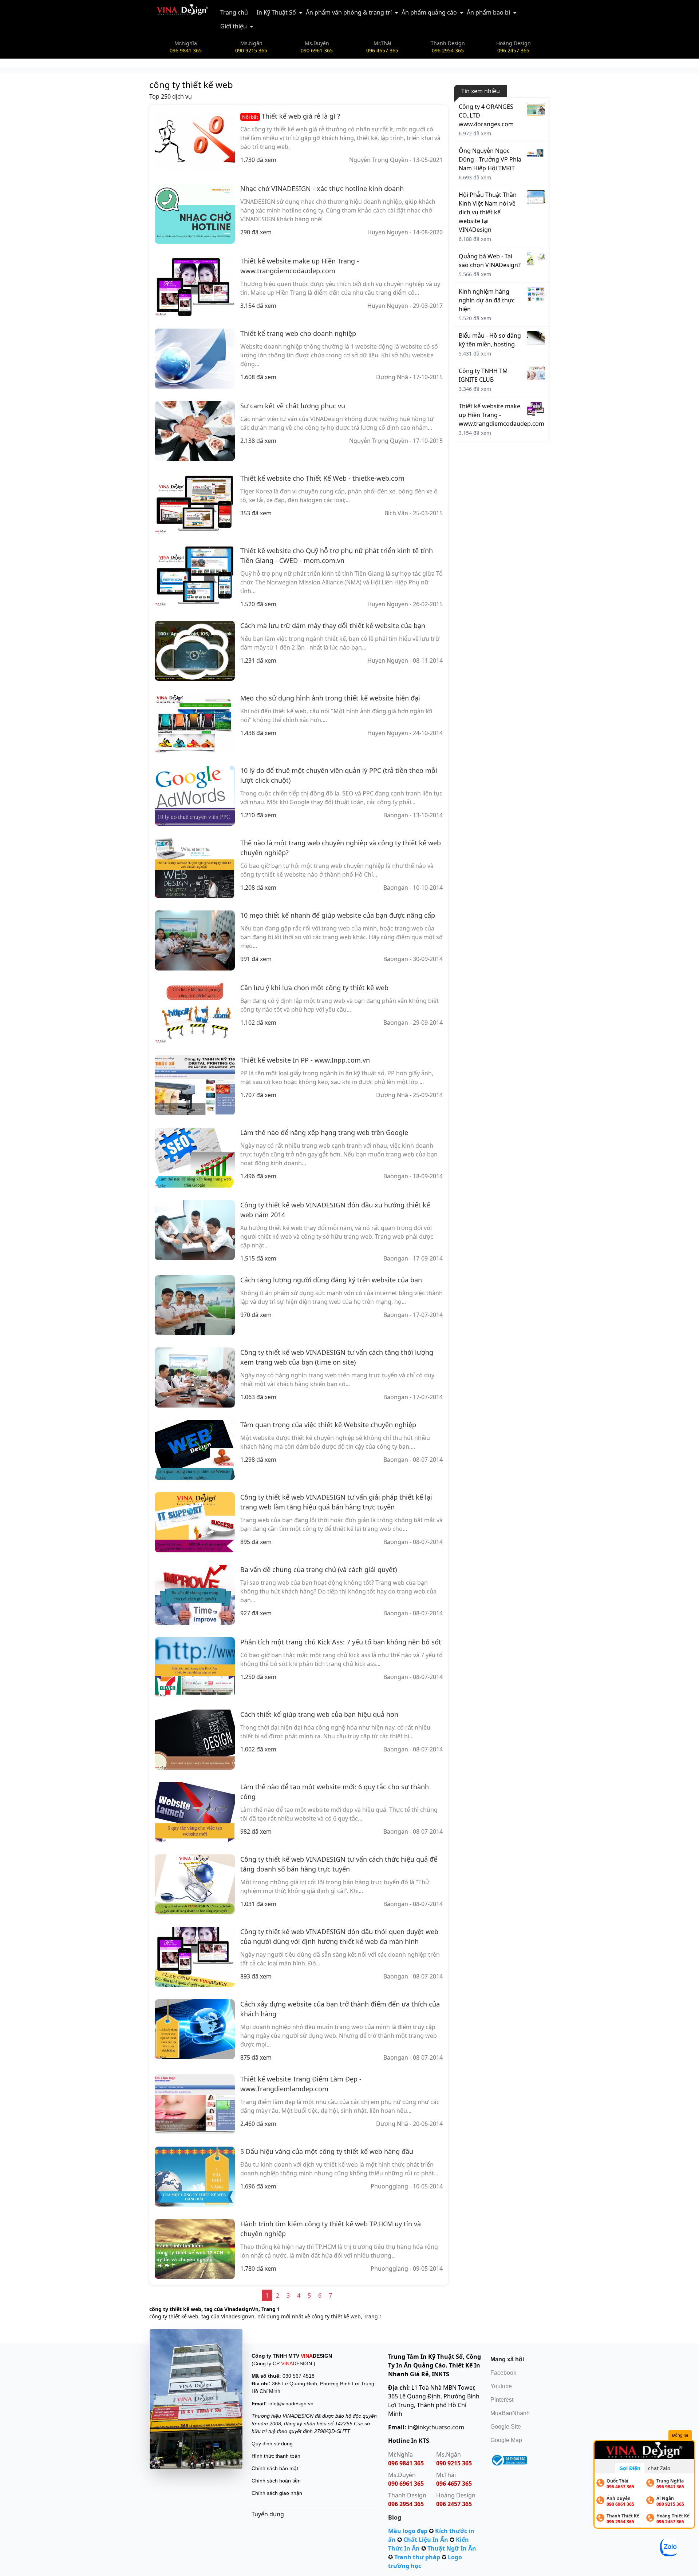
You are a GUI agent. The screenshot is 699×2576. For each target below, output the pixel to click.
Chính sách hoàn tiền (276, 2481)
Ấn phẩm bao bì (488, 12)
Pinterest (502, 2400)
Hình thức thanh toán (276, 2456)
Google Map (506, 2440)
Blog (395, 2517)
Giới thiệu (234, 26)
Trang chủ (234, 12)
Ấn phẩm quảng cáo (429, 12)
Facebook (503, 2373)
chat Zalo (659, 2468)
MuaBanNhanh (510, 2413)
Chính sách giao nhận (277, 2493)
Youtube (501, 2386)
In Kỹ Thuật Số (276, 12)
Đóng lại (680, 2435)
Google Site (506, 2427)
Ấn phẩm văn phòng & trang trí (349, 12)
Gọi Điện (630, 2468)
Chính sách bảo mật (275, 2468)
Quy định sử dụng (272, 2444)
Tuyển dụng (268, 2514)
